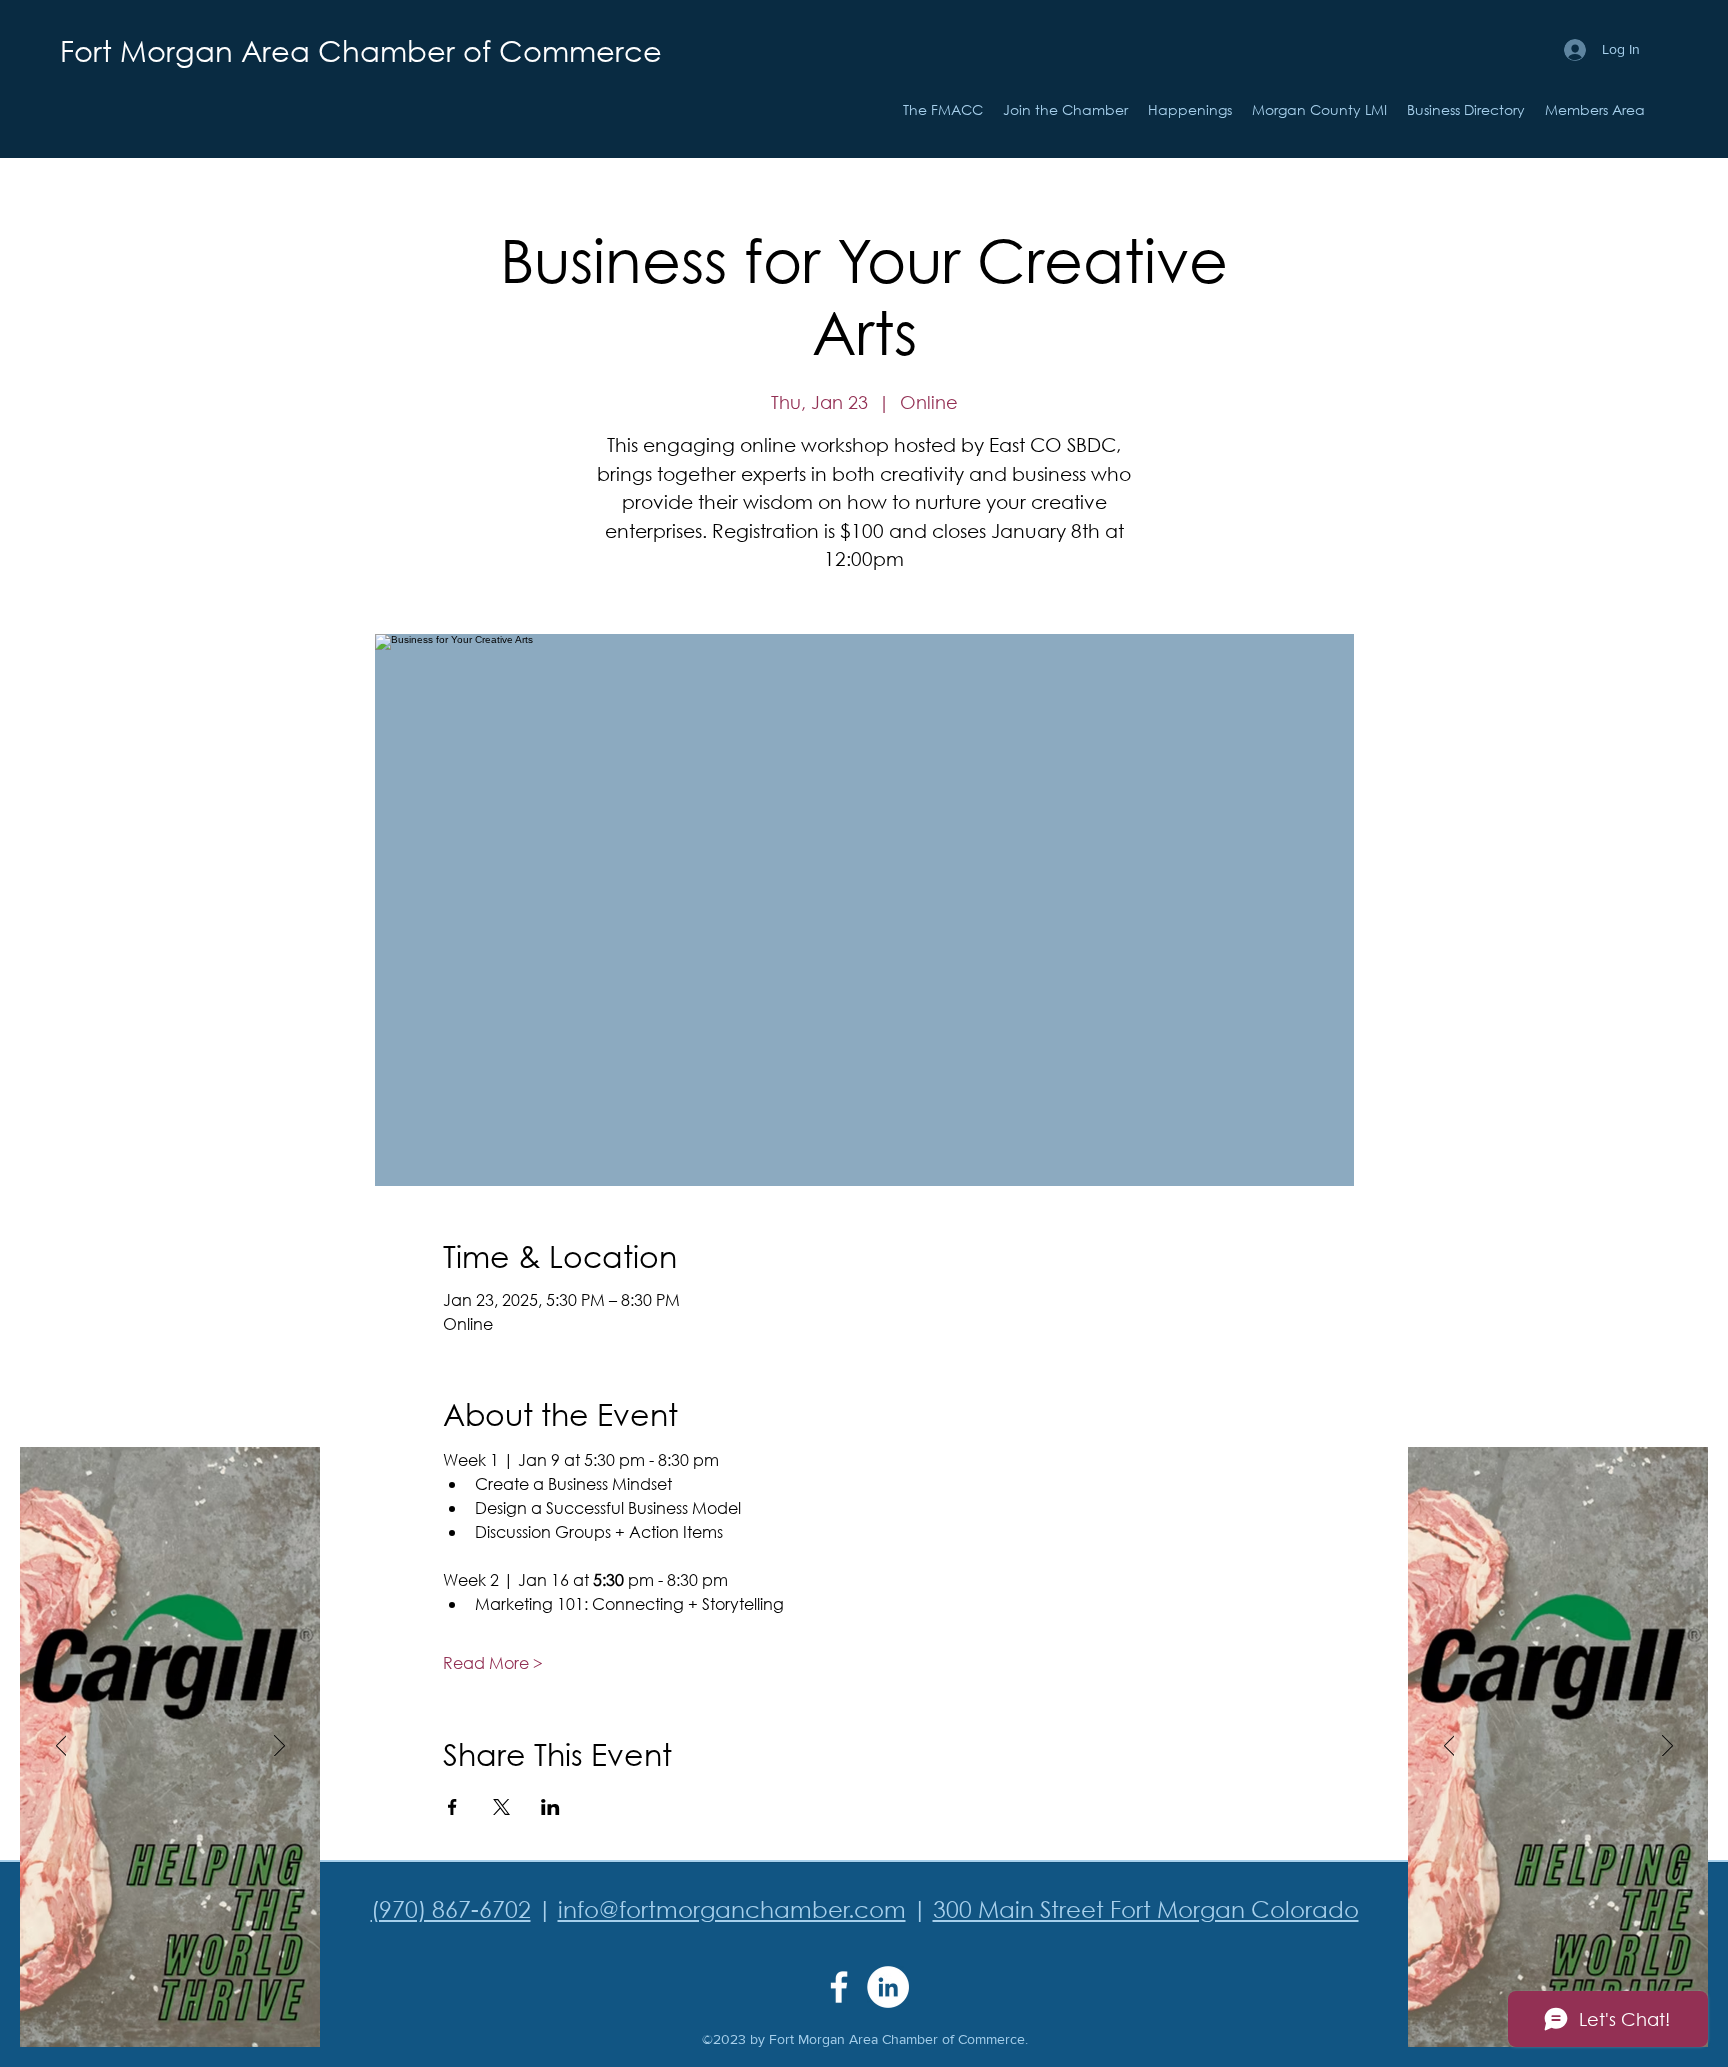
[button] (1190, 110)
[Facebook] (839, 1987)
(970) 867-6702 (451, 1908)
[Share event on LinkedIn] (550, 1807)
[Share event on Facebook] (452, 1807)
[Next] (279, 1747)
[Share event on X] (501, 1807)
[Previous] (61, 1747)
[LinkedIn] (888, 1987)
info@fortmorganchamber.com (732, 1908)
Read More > (493, 1662)
